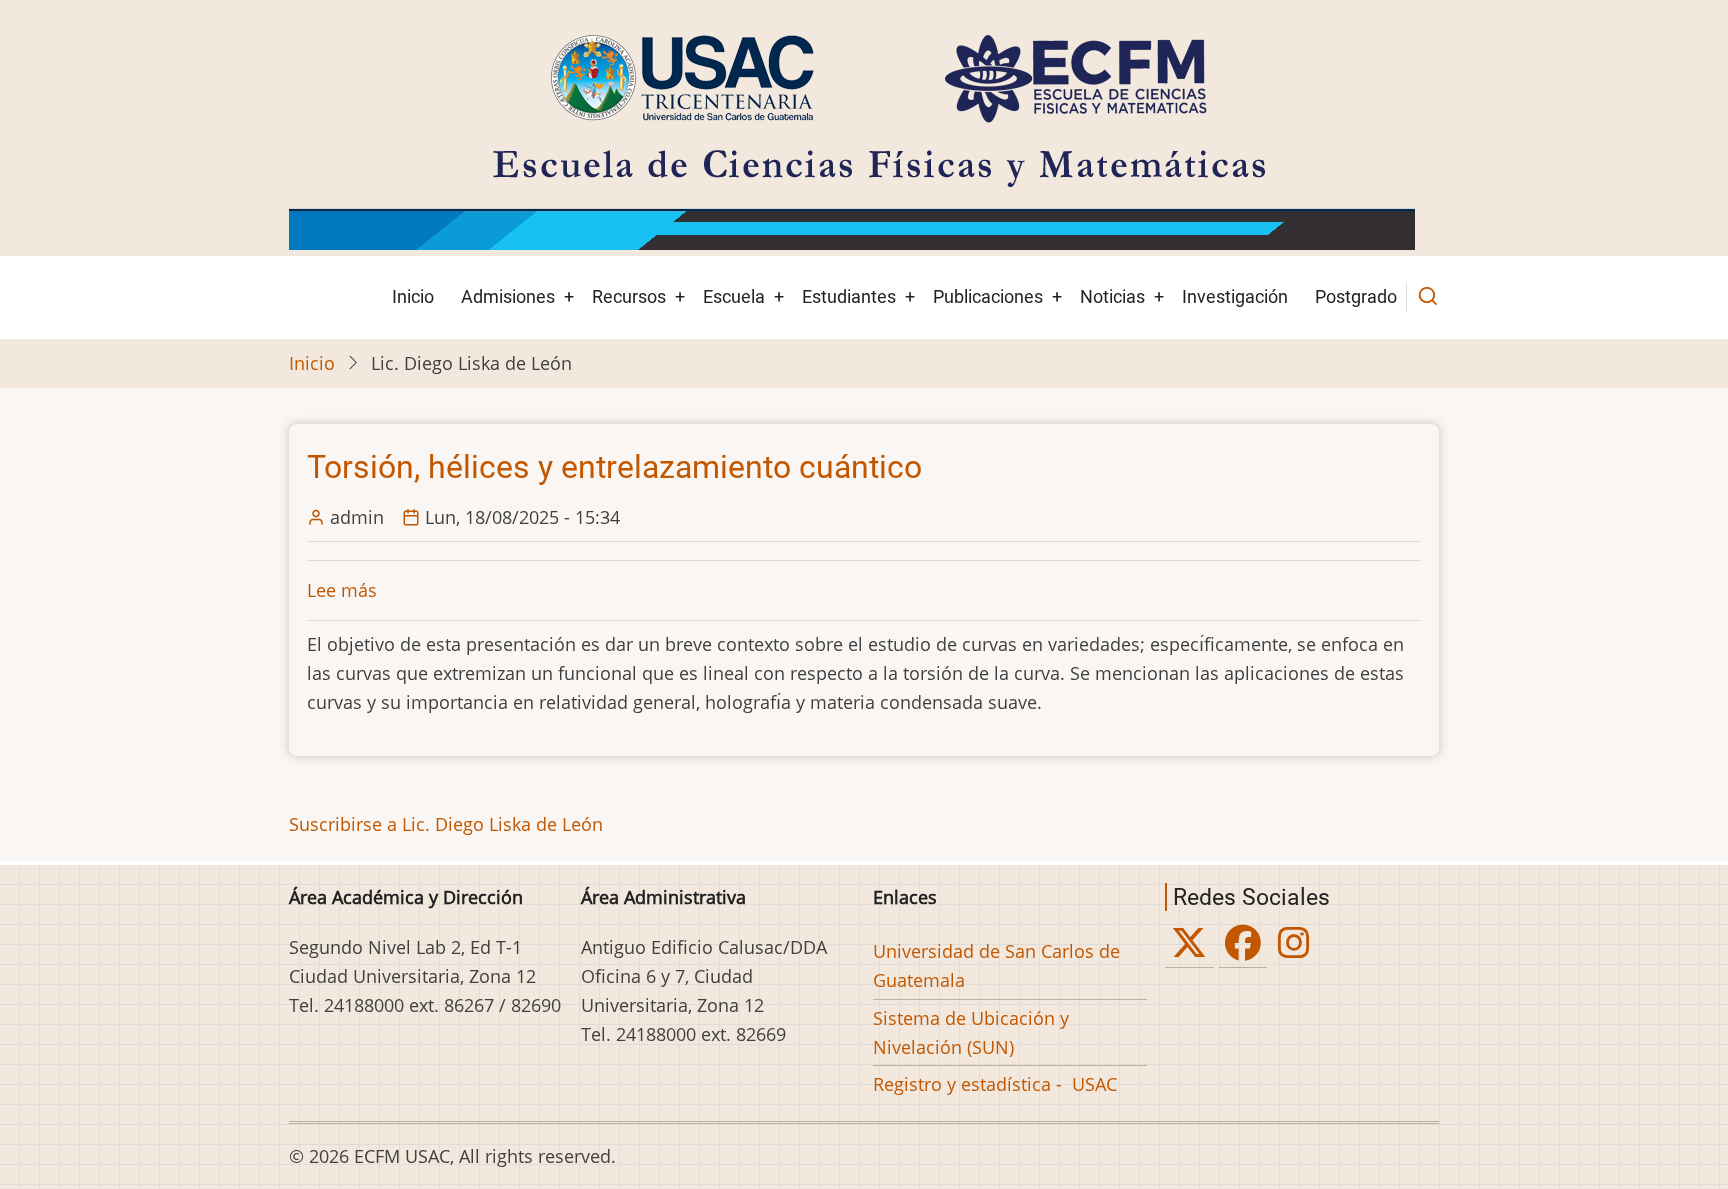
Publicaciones (988, 296)
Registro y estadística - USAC (995, 1084)
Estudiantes (849, 296)
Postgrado (1356, 296)
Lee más (342, 590)
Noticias (1112, 296)
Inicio (413, 296)
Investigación (1235, 296)
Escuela (734, 296)
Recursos (629, 296)
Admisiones (508, 296)
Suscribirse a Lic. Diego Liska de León (446, 824)
